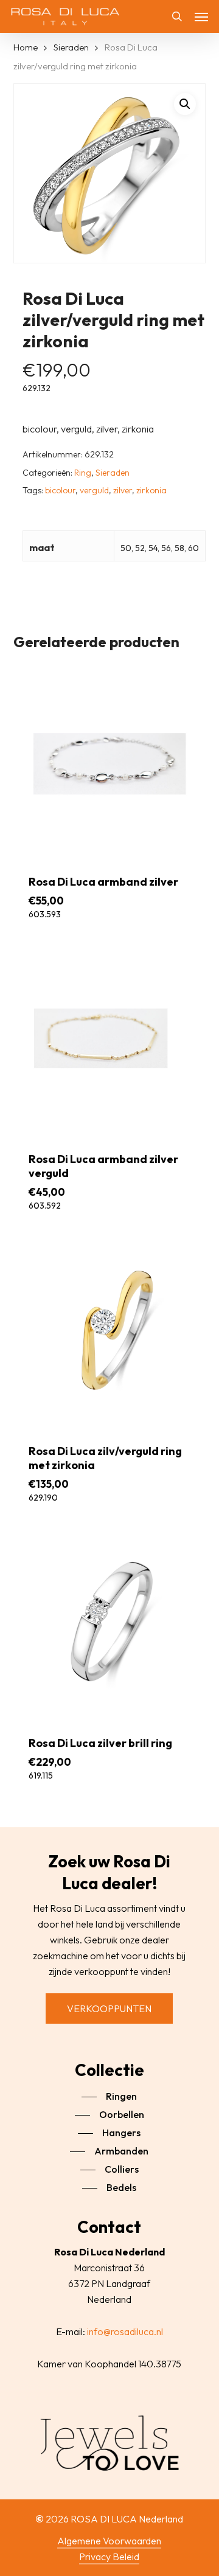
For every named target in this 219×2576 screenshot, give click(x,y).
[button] (201, 16)
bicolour (60, 490)
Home (26, 47)
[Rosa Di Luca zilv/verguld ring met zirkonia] (110, 1330)
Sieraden (71, 47)
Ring (83, 473)
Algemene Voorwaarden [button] (109, 2541)
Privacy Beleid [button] (109, 2557)
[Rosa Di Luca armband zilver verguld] (110, 1039)
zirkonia (151, 490)
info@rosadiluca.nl (125, 2331)
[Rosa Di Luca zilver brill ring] (110, 1622)
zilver (123, 490)
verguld (94, 490)
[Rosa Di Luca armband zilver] (110, 761)
